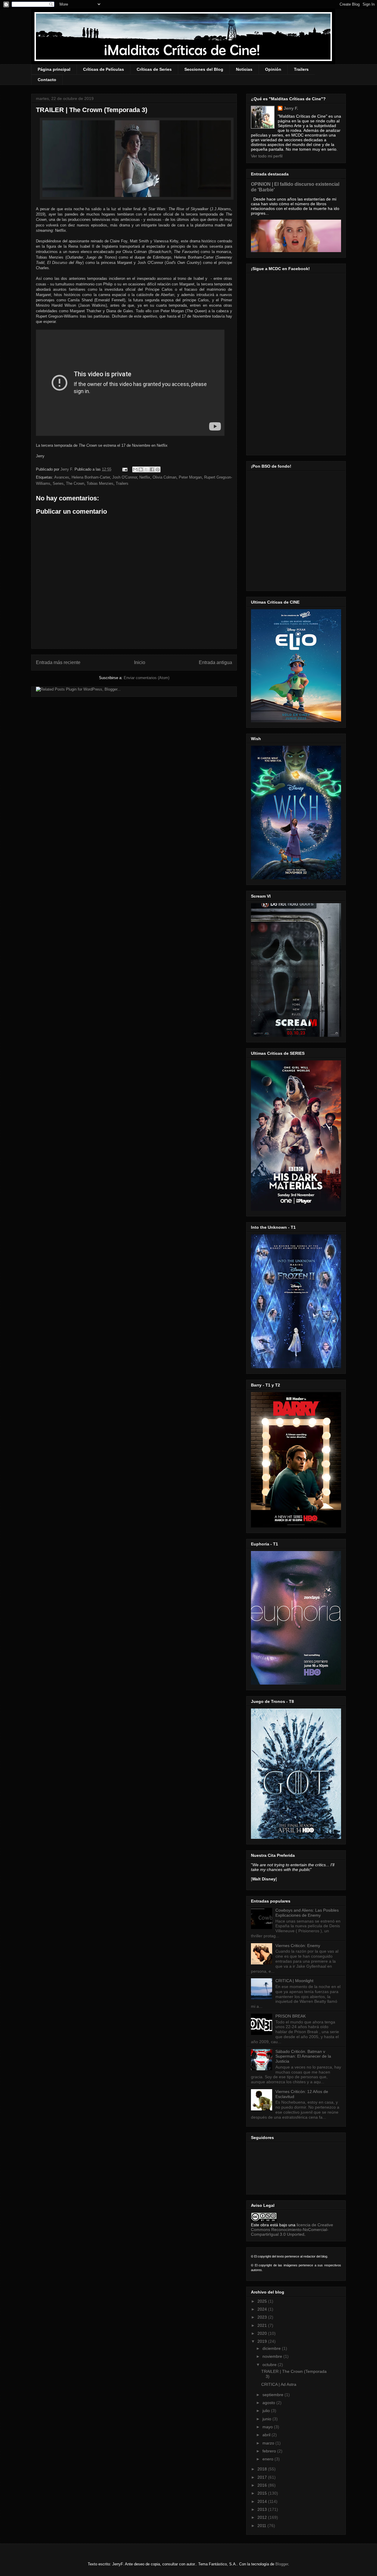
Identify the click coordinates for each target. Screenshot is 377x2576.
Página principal (54, 69)
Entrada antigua (215, 662)
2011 (262, 2526)
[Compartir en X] (146, 469)
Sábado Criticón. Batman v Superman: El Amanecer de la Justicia (303, 2056)
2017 (263, 2477)
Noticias (244, 69)
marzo (269, 2443)
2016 (263, 2485)
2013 (263, 2509)
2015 (263, 2493)
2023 (263, 2317)
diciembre (272, 2348)
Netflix (145, 477)
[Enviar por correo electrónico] (135, 469)
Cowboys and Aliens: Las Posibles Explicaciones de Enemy (307, 1913)
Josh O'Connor (125, 477)
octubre (270, 2365)
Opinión (273, 69)
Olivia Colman (164, 477)
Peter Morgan (190, 477)
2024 (263, 2309)
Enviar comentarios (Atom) (147, 678)
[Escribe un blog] (141, 469)
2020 (263, 2333)
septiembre (273, 2395)
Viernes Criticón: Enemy (298, 1946)
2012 (263, 2517)
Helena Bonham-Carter (91, 477)
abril (267, 2435)
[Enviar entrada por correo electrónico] (124, 469)
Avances (62, 477)
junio (267, 2419)
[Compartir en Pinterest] (158, 469)
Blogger (282, 2564)
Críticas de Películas (104, 69)
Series (58, 483)
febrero (270, 2451)
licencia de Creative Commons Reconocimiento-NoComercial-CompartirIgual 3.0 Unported (292, 2230)
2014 (263, 2501)
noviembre (273, 2356)
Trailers (301, 69)
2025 (263, 2301)
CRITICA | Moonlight (294, 1981)
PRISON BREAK (291, 2016)
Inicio (140, 662)
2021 (263, 2325)
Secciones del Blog (204, 69)
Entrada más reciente (58, 662)
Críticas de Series (154, 69)
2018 (263, 2469)
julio (267, 2411)
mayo (268, 2427)
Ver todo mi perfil (267, 156)
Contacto (47, 80)
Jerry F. (67, 469)
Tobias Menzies (100, 483)
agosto (269, 2403)
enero (268, 2459)
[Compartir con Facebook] (152, 469)
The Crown (75, 483)
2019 (263, 2341)
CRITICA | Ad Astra (279, 2384)
